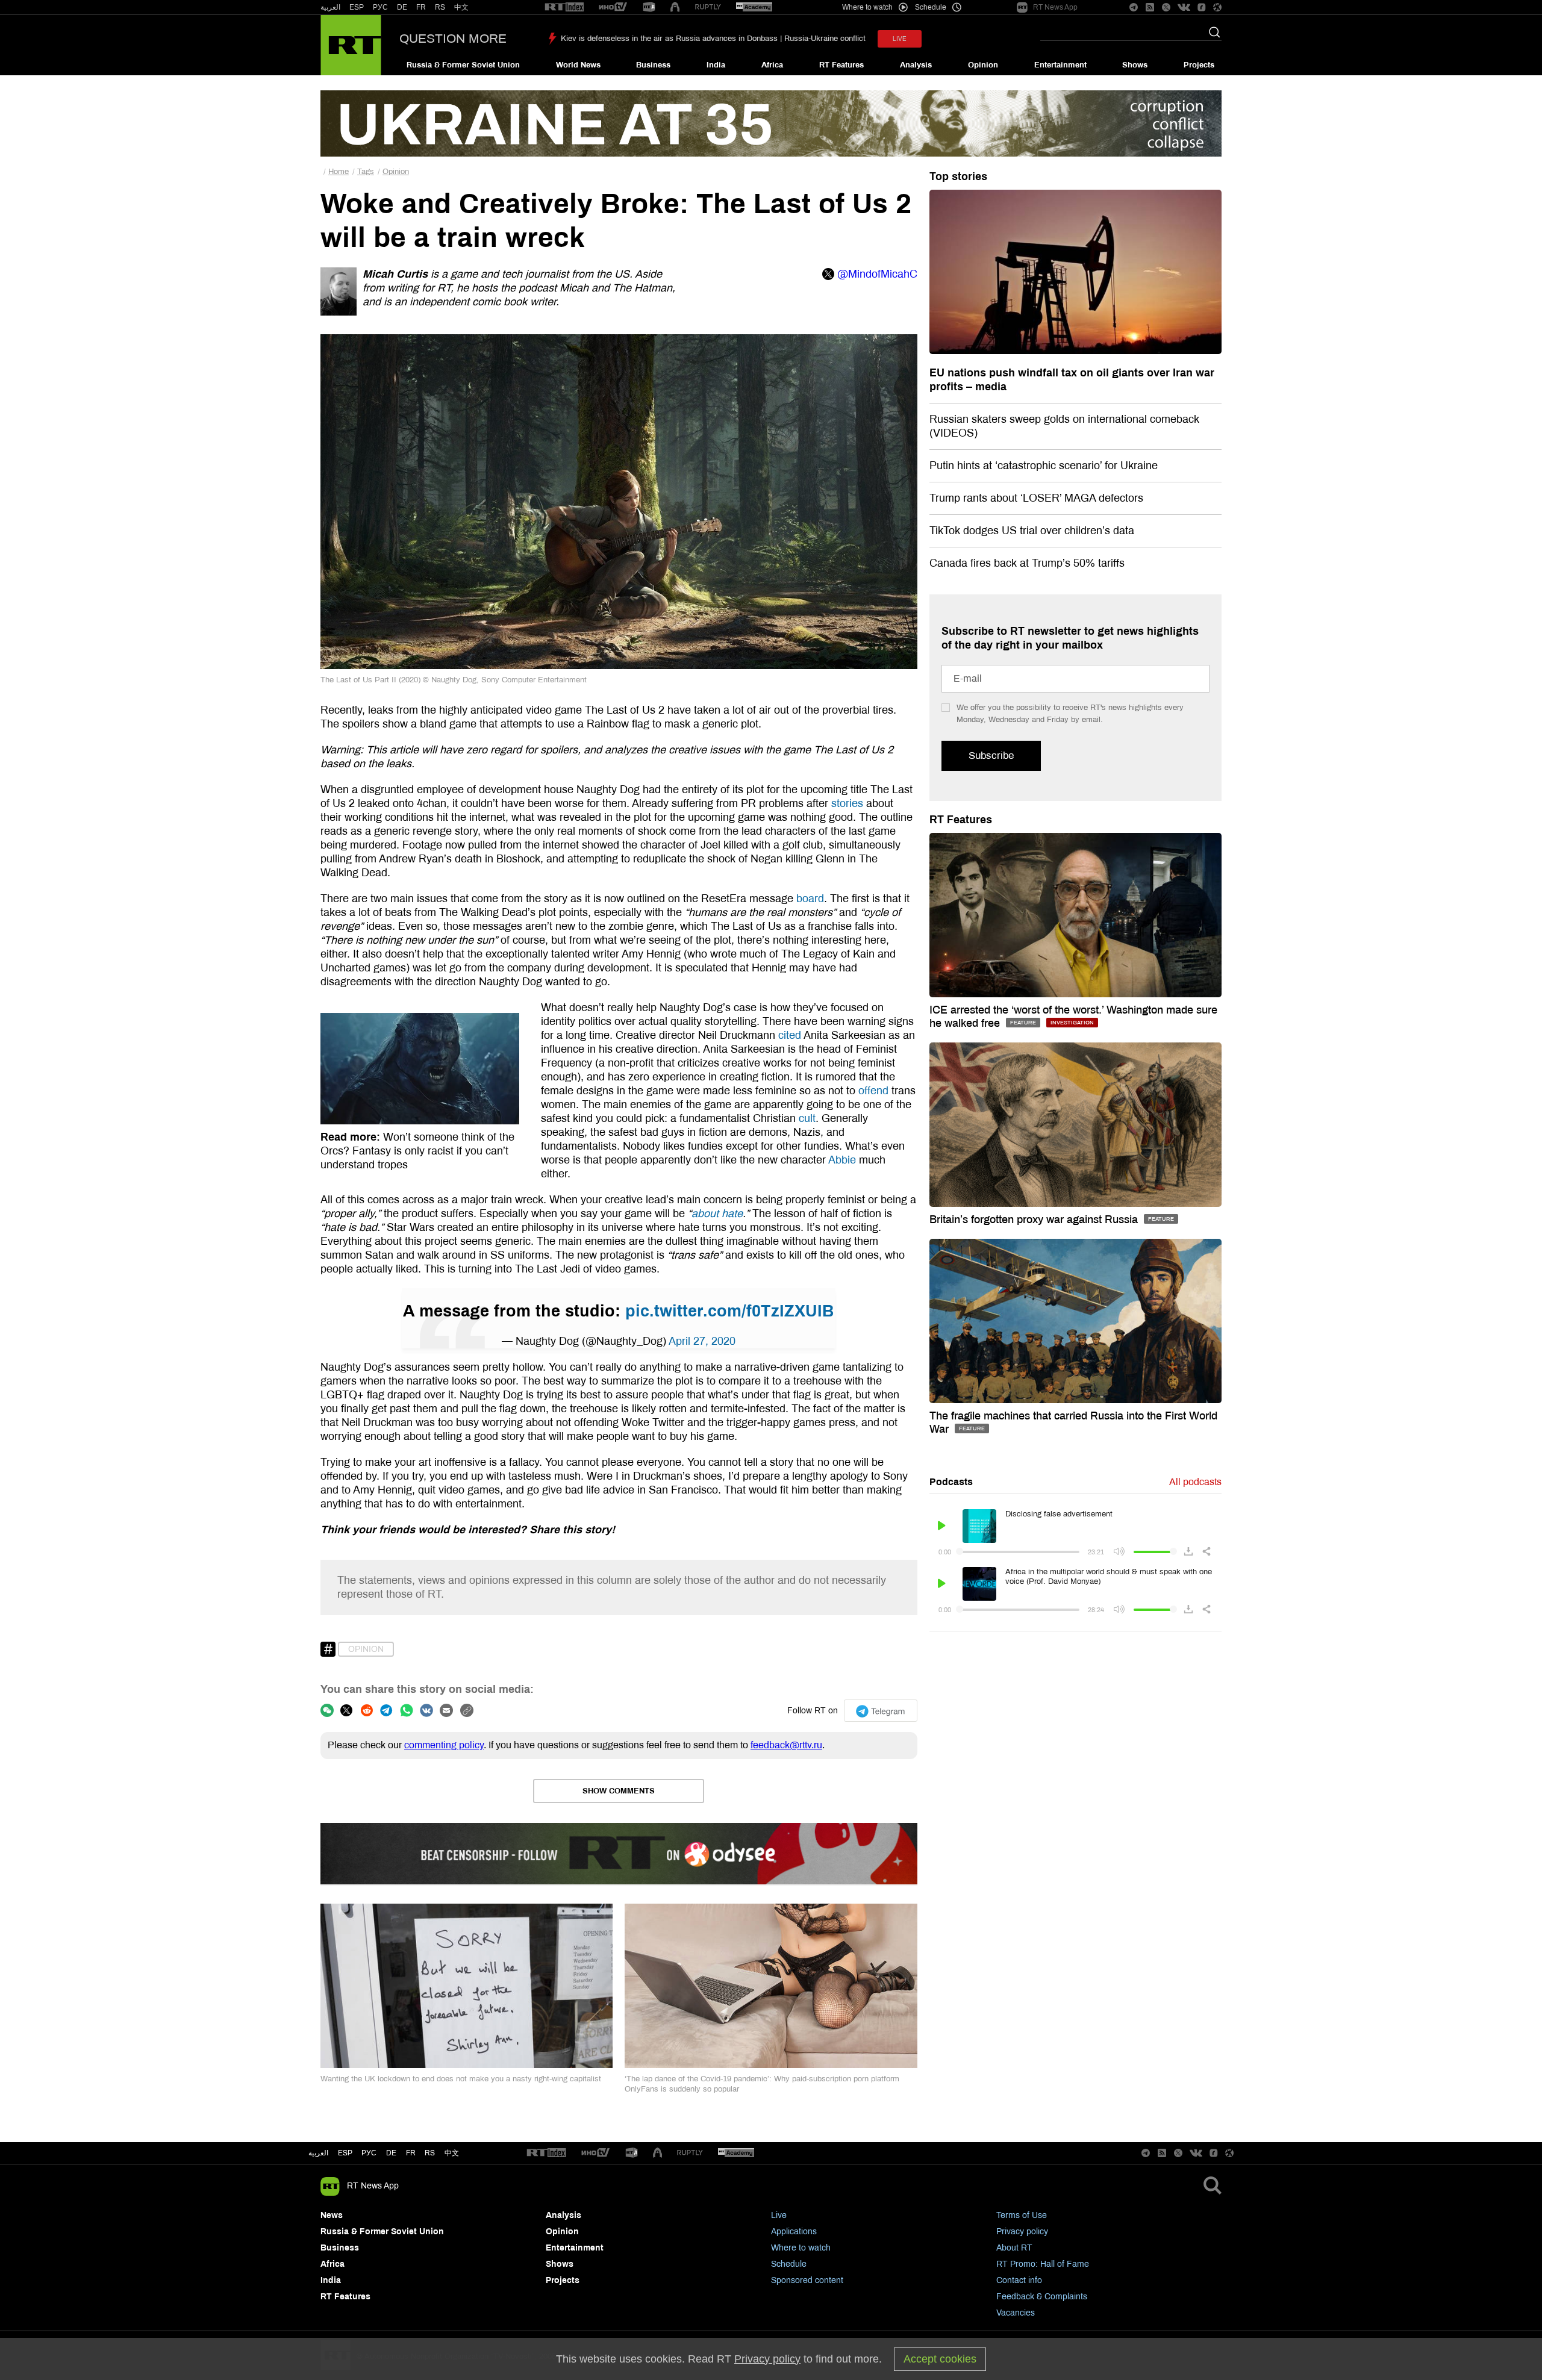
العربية (330, 7)
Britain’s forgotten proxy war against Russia (1035, 1220)
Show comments (619, 1791)
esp (345, 2153)
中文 (461, 7)
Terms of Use (1022, 2215)
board (809, 899)
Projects (1199, 65)
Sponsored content (807, 2280)
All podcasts (1195, 1482)
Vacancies (1016, 2313)
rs (430, 2153)
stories (847, 803)
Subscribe (991, 755)
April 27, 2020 (702, 1341)
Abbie (841, 1160)
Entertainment (1060, 65)
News (332, 2215)
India (716, 65)
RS (440, 7)
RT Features (841, 65)
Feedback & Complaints (1042, 2297)
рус (369, 2153)
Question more (453, 39)
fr (411, 2153)
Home (339, 172)
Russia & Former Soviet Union (463, 65)
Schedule (789, 2264)
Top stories (958, 176)
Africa (772, 65)
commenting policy (444, 1745)
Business (653, 65)
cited (791, 1035)
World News (578, 65)
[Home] (351, 45)
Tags (366, 172)
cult (806, 1118)
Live (779, 2215)
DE (402, 7)
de (391, 2153)
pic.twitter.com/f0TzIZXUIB (730, 1311)
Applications (794, 2232)
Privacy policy (1022, 2232)
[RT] (564, 8)
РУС (380, 7)
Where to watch (801, 2248)
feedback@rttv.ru (786, 1745)
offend (872, 1091)
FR (421, 7)
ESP (357, 7)
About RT (1014, 2248)
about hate (717, 1213)
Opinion (983, 65)
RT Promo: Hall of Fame (1043, 2264)
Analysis (916, 65)
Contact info (1019, 2280)
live (900, 39)
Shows (1135, 65)
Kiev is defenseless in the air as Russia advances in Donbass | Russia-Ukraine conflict (713, 39)
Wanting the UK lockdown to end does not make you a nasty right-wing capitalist (461, 2079)
